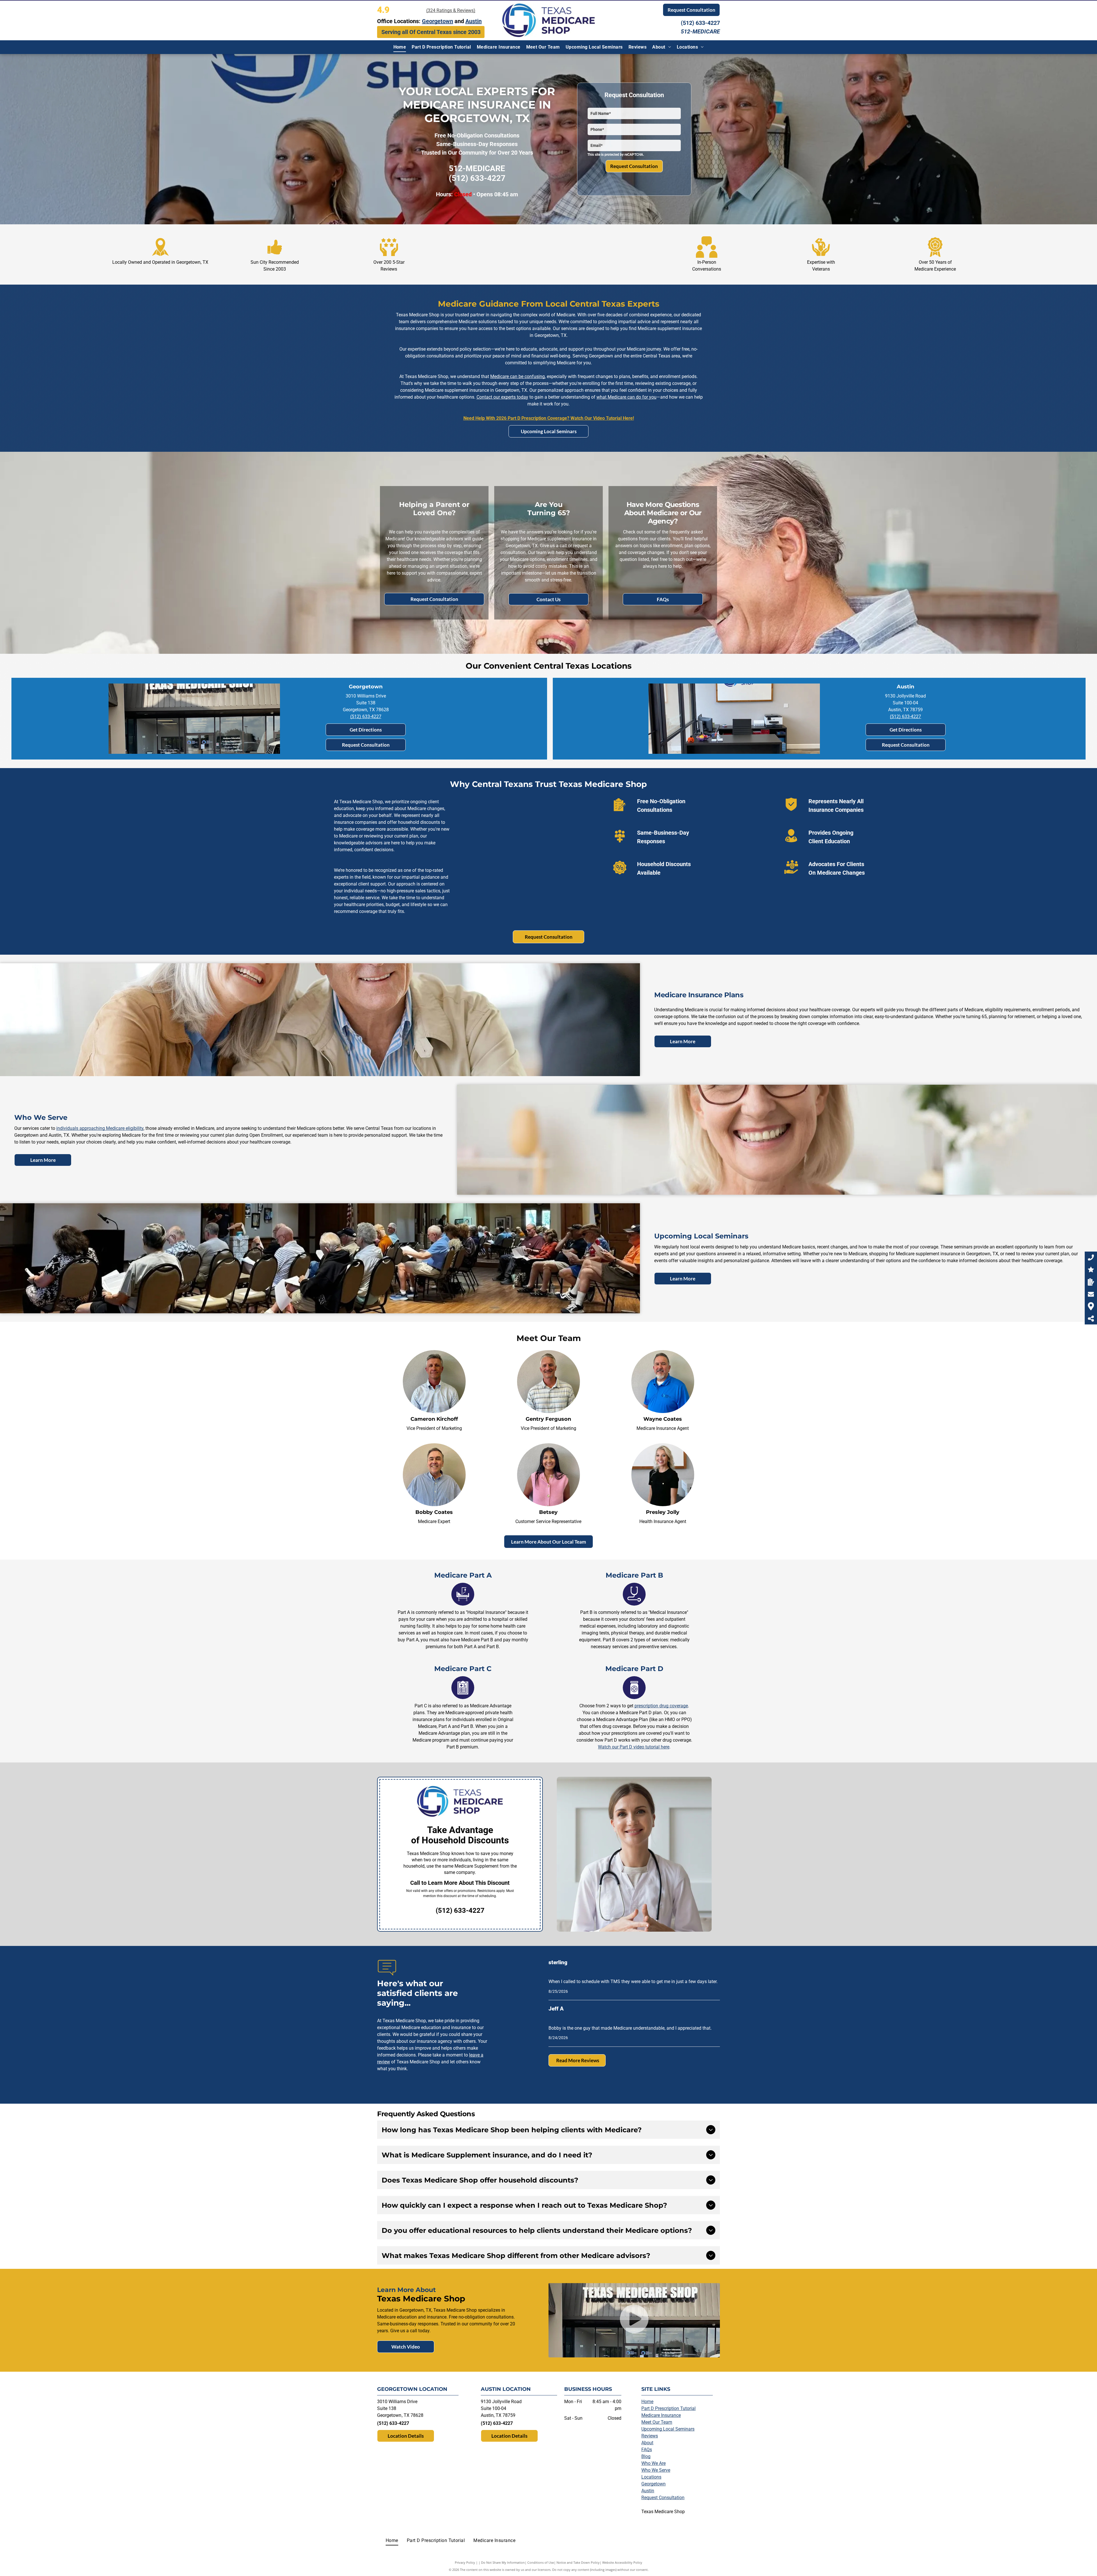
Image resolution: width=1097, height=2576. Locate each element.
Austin (648, 2491)
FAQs (647, 2450)
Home (647, 2402)
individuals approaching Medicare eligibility (100, 1128)
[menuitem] (400, 47)
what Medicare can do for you (626, 397)
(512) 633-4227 (700, 23)
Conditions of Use (541, 2562)
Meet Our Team (657, 2422)
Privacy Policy (465, 2562)
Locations (651, 2477)
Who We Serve (656, 2470)
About (647, 2443)
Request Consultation (663, 2498)
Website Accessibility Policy (622, 2562)
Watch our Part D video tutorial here (634, 1747)
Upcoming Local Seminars (668, 2429)
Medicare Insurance (661, 2415)
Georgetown (653, 2484)
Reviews (650, 2436)
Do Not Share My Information (503, 2562)
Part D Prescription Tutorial (668, 2408)
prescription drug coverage (661, 1706)
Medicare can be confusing (518, 376)
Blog (646, 2456)
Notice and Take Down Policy (578, 2562)
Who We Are (653, 2463)
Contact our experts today (502, 397)
